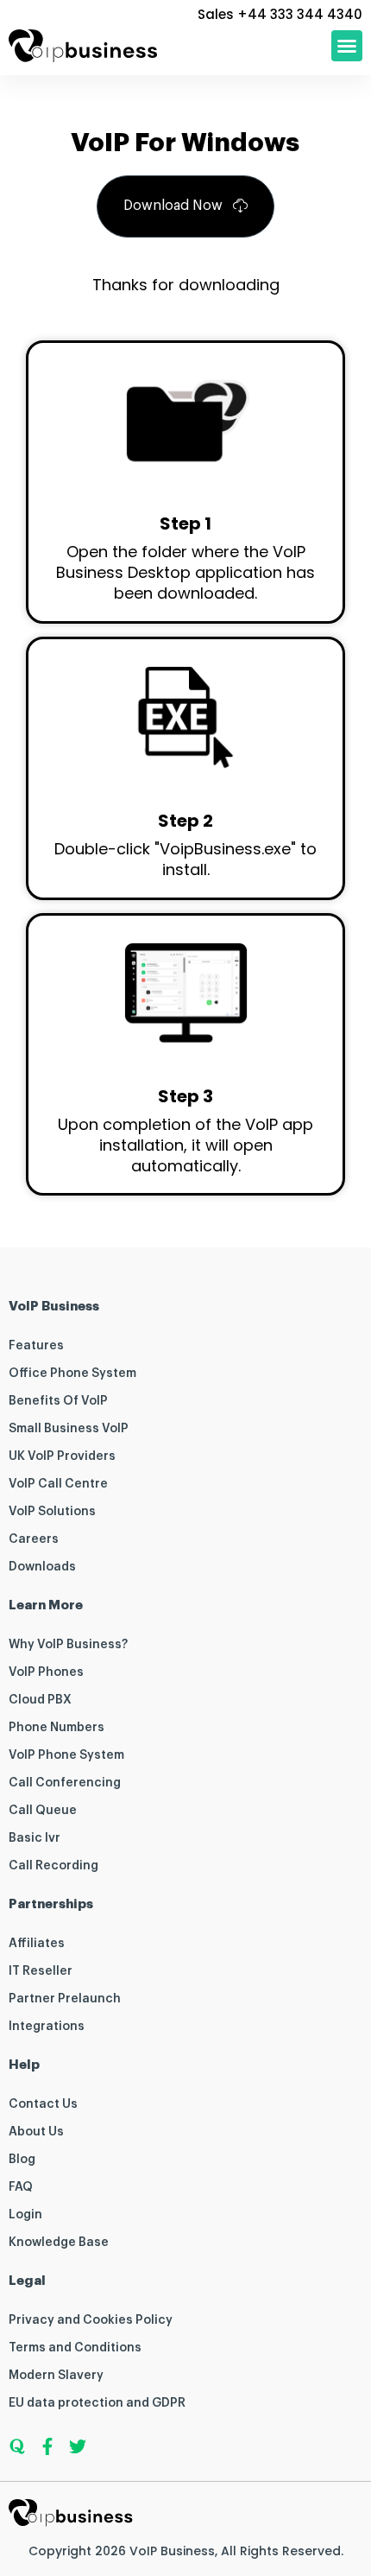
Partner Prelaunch (65, 1999)
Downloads (42, 1567)
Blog (22, 2160)
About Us (36, 2132)
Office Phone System (72, 1374)
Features (36, 1346)
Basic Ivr (35, 1838)
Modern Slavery (56, 2376)
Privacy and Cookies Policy (91, 2320)
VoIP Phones (46, 1672)
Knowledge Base (59, 2243)
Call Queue (43, 1811)
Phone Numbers (57, 1728)
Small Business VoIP (69, 1429)
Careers (34, 1539)
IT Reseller (41, 1971)
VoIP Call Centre (58, 1484)
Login (25, 2215)
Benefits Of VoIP (58, 1401)
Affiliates (37, 1944)
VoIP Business (172, 2551)
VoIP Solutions (52, 1512)
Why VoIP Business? (68, 1645)
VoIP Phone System (66, 1755)
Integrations (47, 2027)
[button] (347, 46)
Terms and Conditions (75, 2348)
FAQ (21, 2187)
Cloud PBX (40, 1700)
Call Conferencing (65, 1783)
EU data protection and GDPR (97, 2403)
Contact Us (43, 2104)
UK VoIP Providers (62, 1456)
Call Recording (53, 1866)
